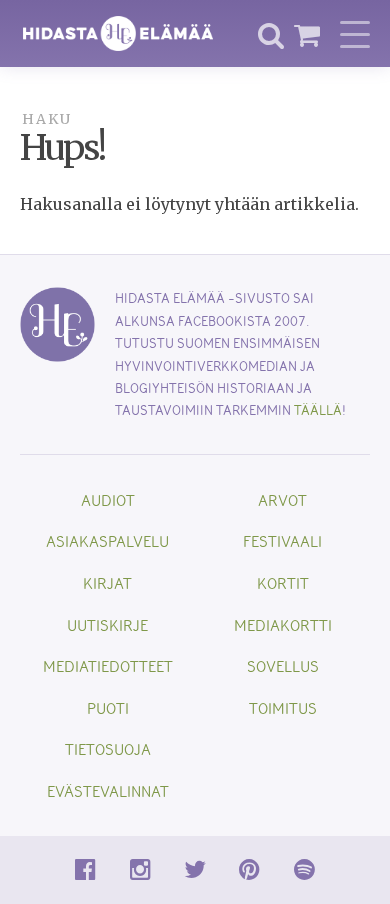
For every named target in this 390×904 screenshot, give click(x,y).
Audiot (108, 499)
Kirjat (107, 582)
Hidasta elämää (118, 33)
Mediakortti (283, 624)
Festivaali (282, 540)
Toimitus (283, 707)
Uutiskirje (107, 624)
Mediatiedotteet (108, 665)
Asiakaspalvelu (107, 540)
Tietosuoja (108, 748)
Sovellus (283, 665)
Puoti (108, 707)
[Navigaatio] (355, 34)
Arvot (282, 499)
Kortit (283, 582)
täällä (318, 409)
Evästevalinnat (108, 790)
